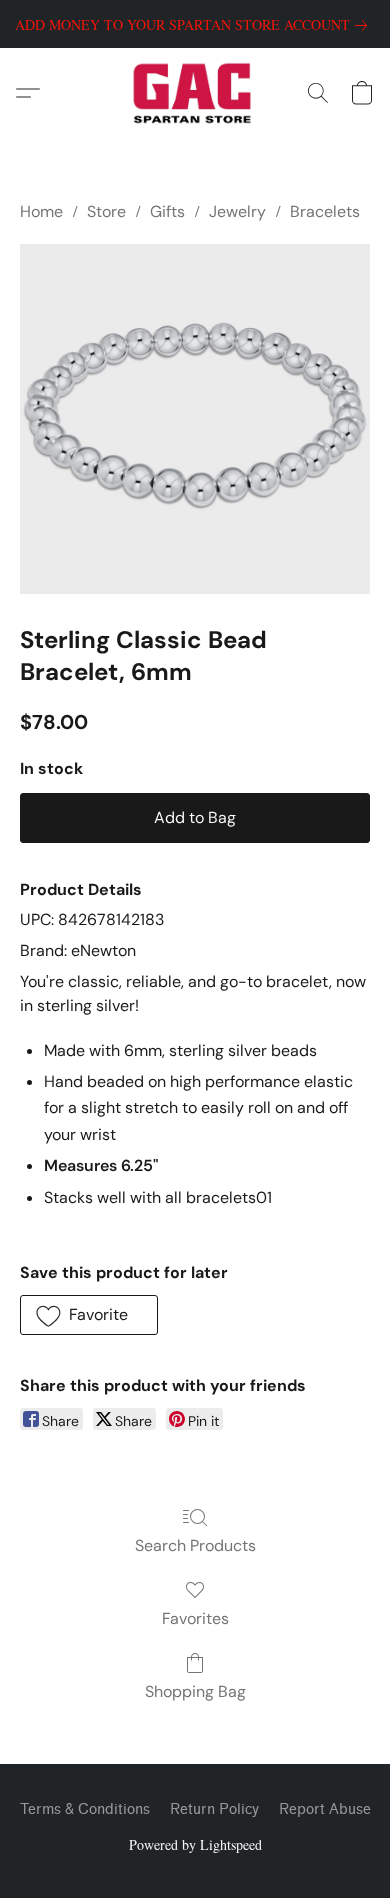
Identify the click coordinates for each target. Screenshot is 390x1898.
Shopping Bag (195, 1691)
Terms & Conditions (85, 1809)
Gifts (167, 211)
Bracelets (325, 211)
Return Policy (214, 1809)
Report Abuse (325, 1809)
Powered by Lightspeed (195, 1844)
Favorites (195, 1618)
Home (41, 211)
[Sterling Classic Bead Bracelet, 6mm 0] (195, 419)
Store (106, 211)
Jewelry (237, 211)
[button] (195, 93)
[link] (195, 25)
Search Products (195, 1545)
